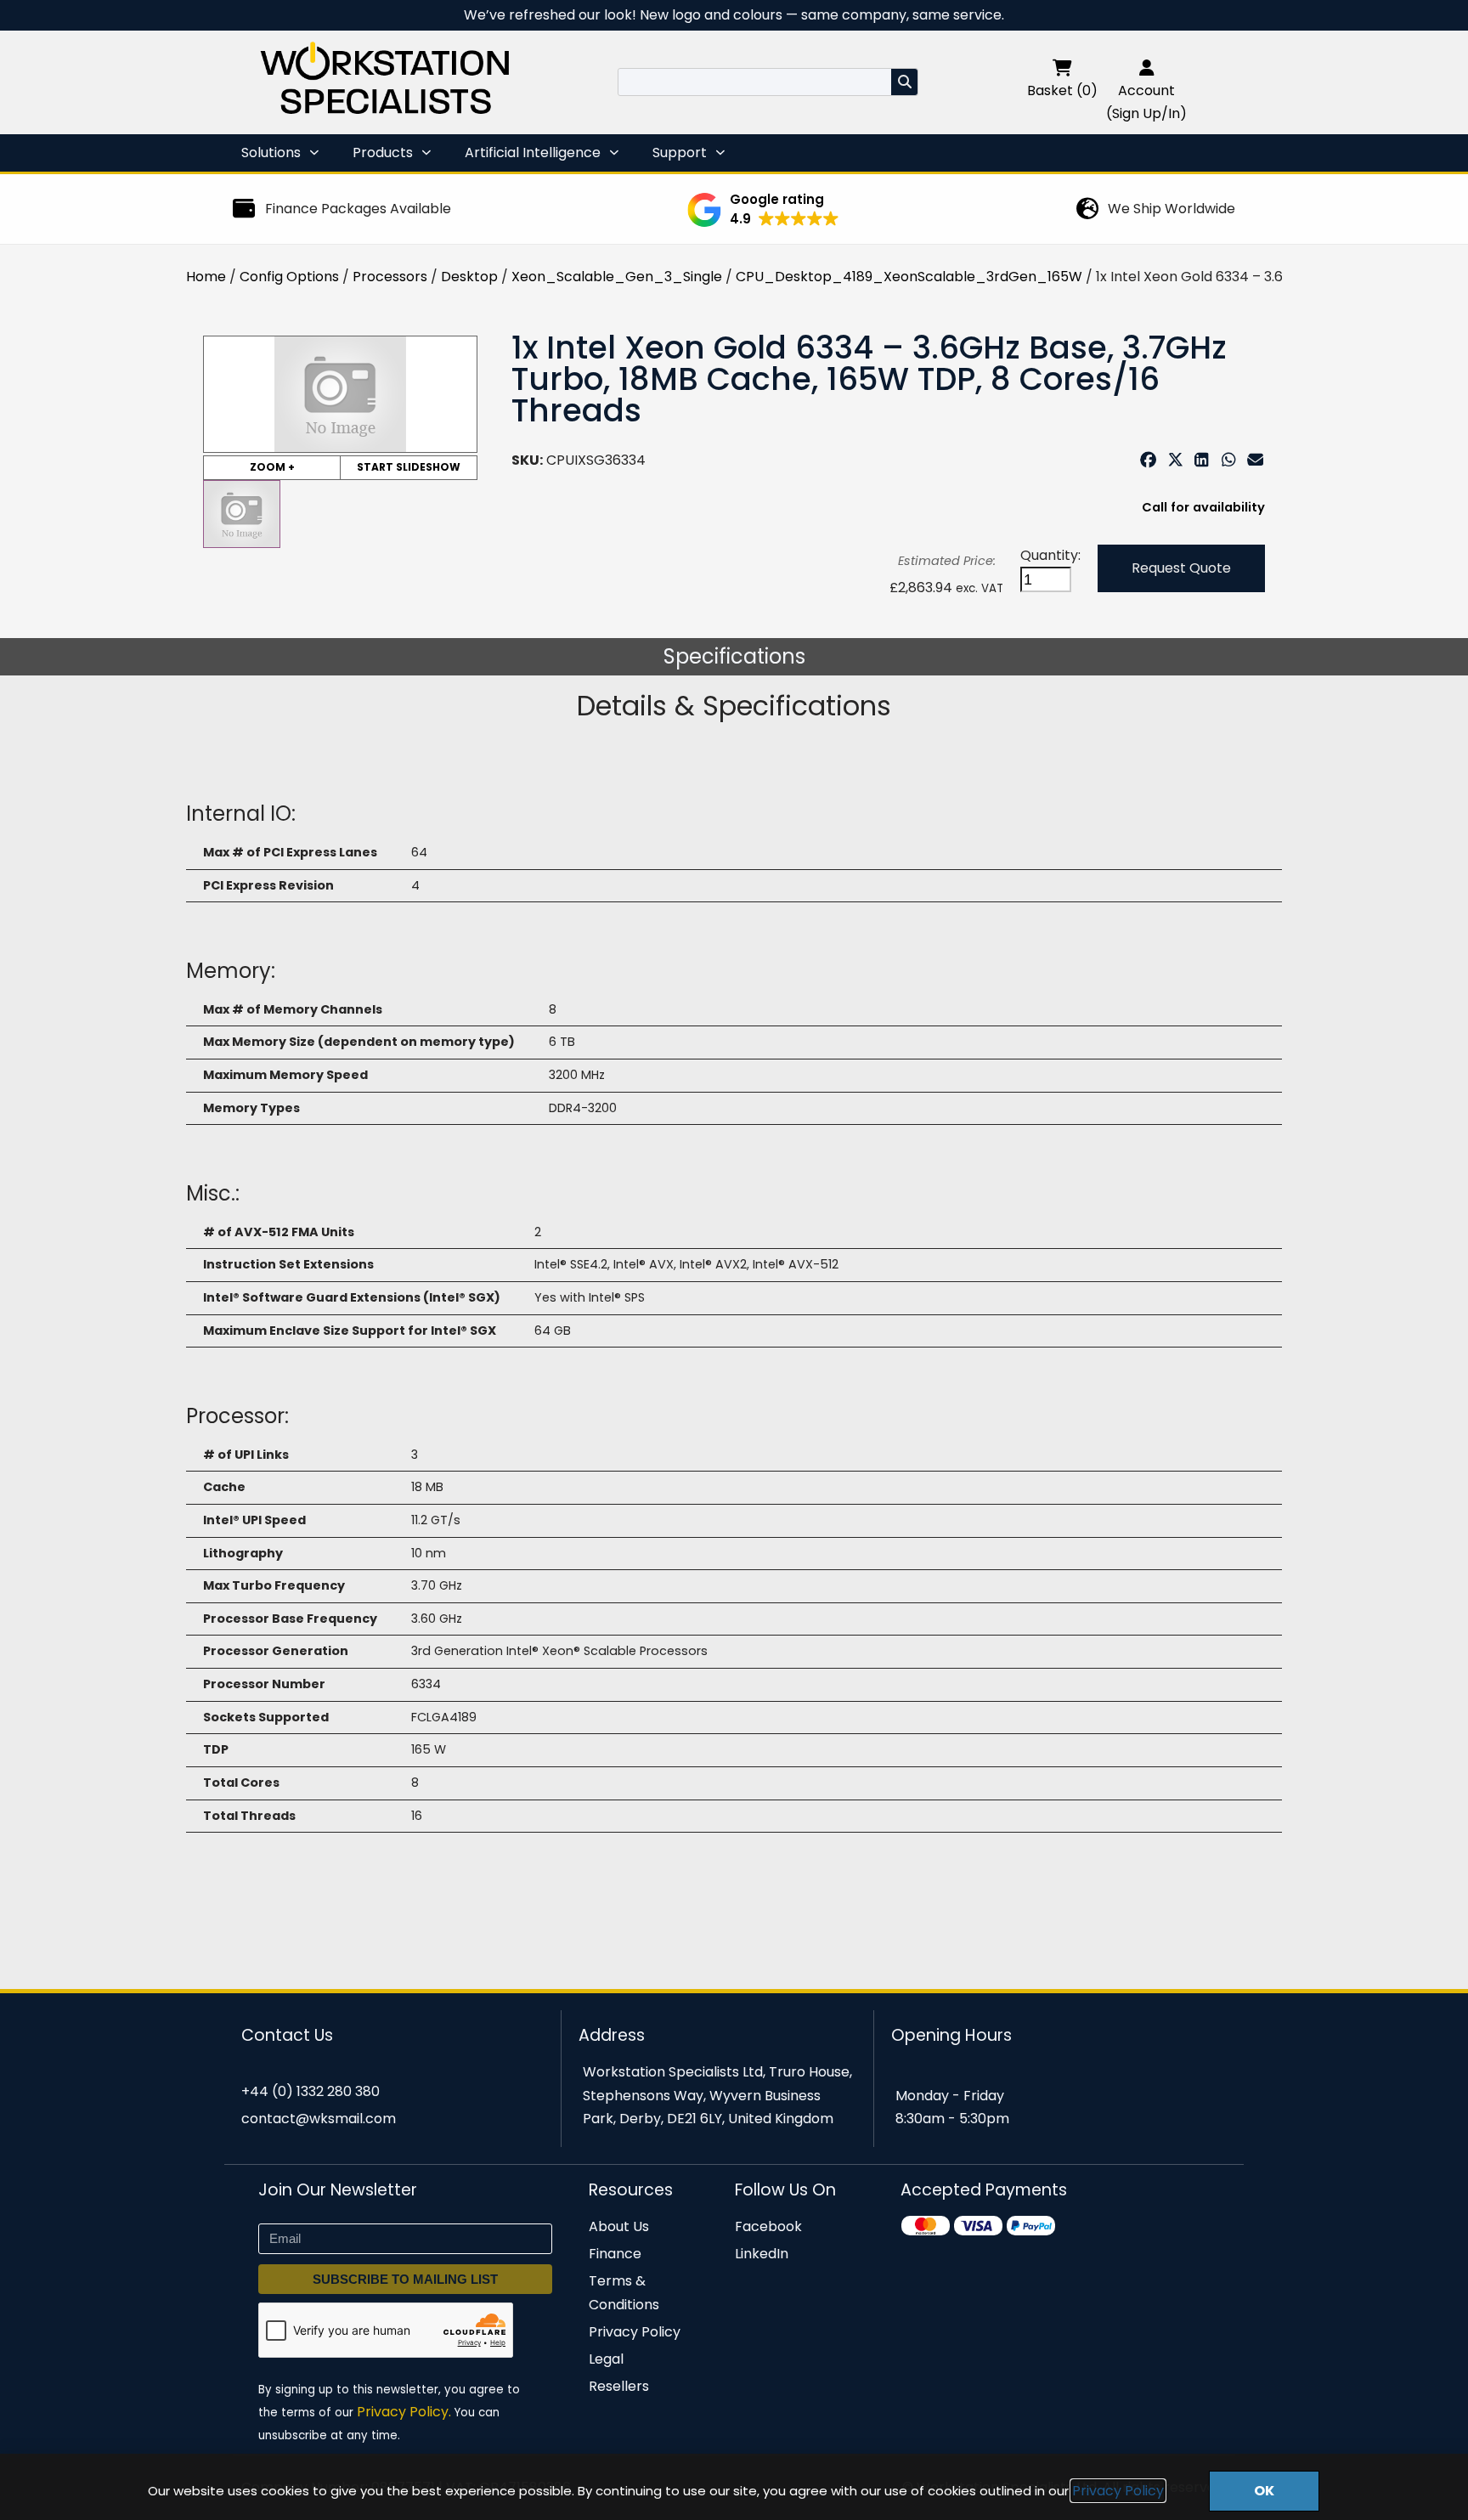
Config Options (289, 277)
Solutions (271, 153)
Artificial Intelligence (533, 153)
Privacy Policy (1118, 2491)
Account (1146, 90)
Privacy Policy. (404, 2412)
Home (206, 277)
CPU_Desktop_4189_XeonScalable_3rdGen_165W (909, 277)
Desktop (469, 277)
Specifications (734, 656)
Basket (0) (1062, 90)
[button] (763, 210)
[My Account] (1147, 68)
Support (680, 153)
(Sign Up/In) (1146, 113)
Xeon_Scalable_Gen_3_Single (617, 277)
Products (383, 153)
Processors (390, 277)
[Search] (904, 82)
